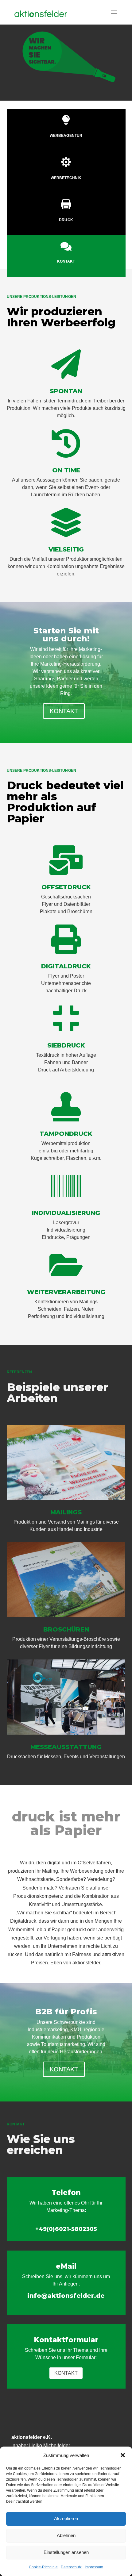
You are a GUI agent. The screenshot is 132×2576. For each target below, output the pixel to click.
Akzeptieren (66, 2518)
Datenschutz (71, 2567)
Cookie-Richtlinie (43, 2567)
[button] (123, 2455)
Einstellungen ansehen (66, 2552)
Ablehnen (66, 2535)
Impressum (94, 2567)
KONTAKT (64, 711)
